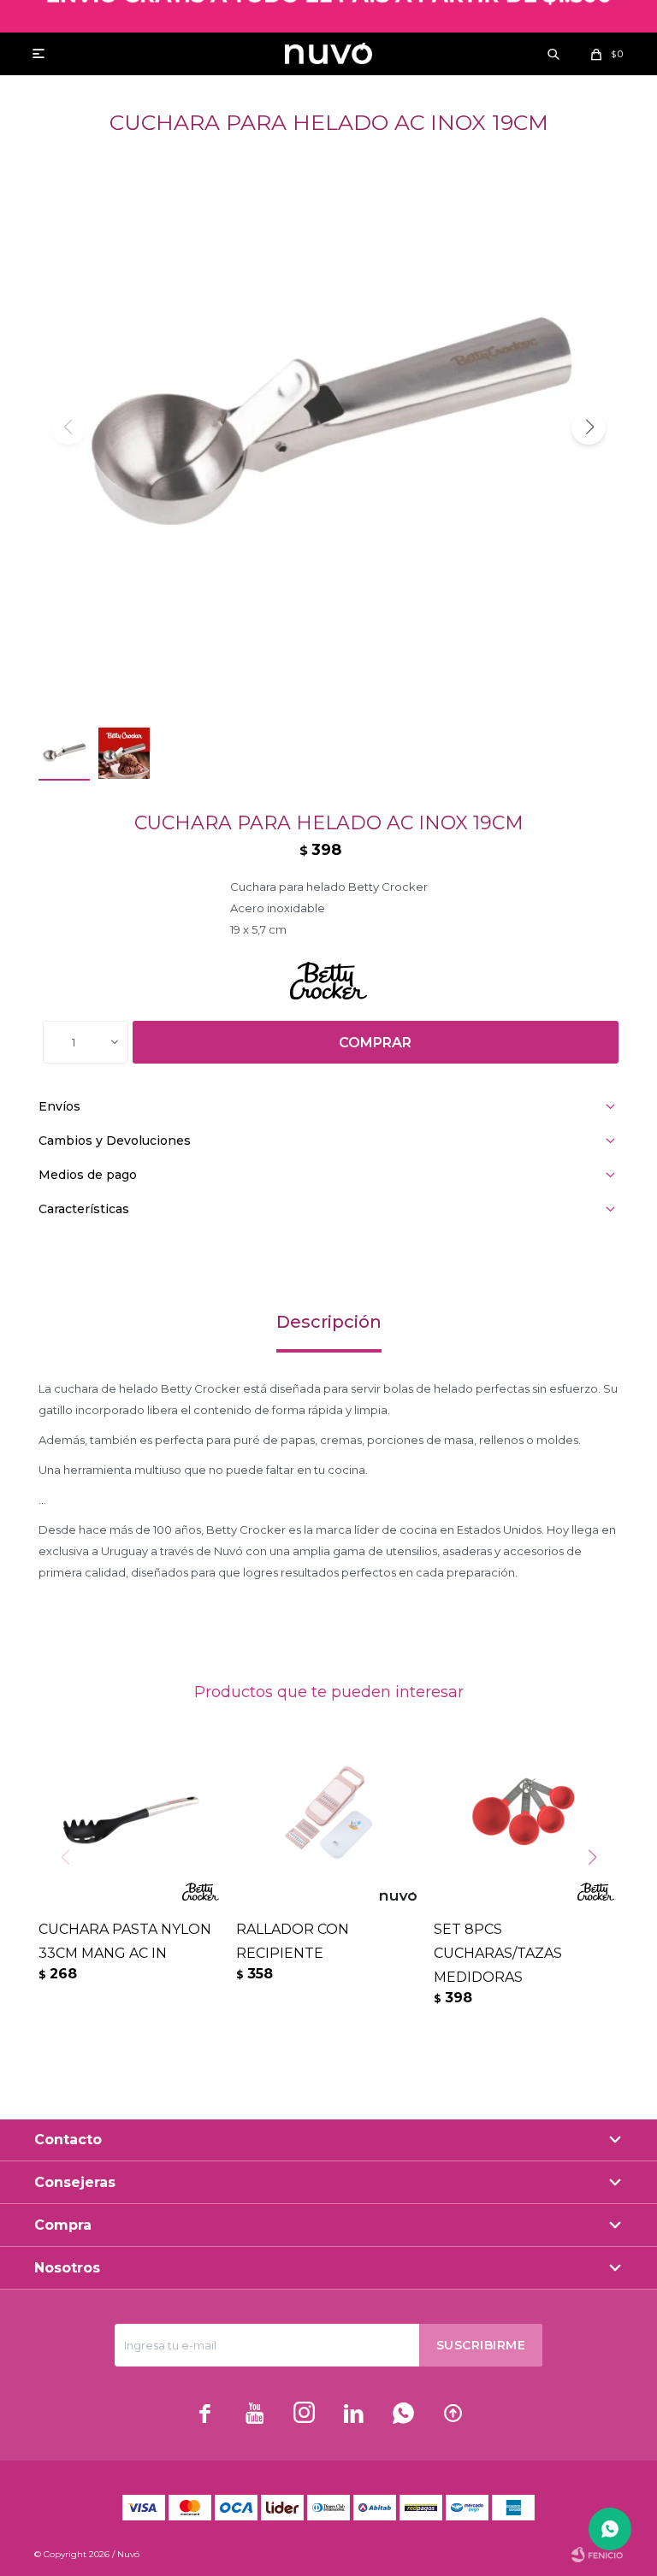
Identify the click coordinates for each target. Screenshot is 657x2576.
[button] (553, 54)
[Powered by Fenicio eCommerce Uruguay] (597, 2555)
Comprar (375, 1043)
